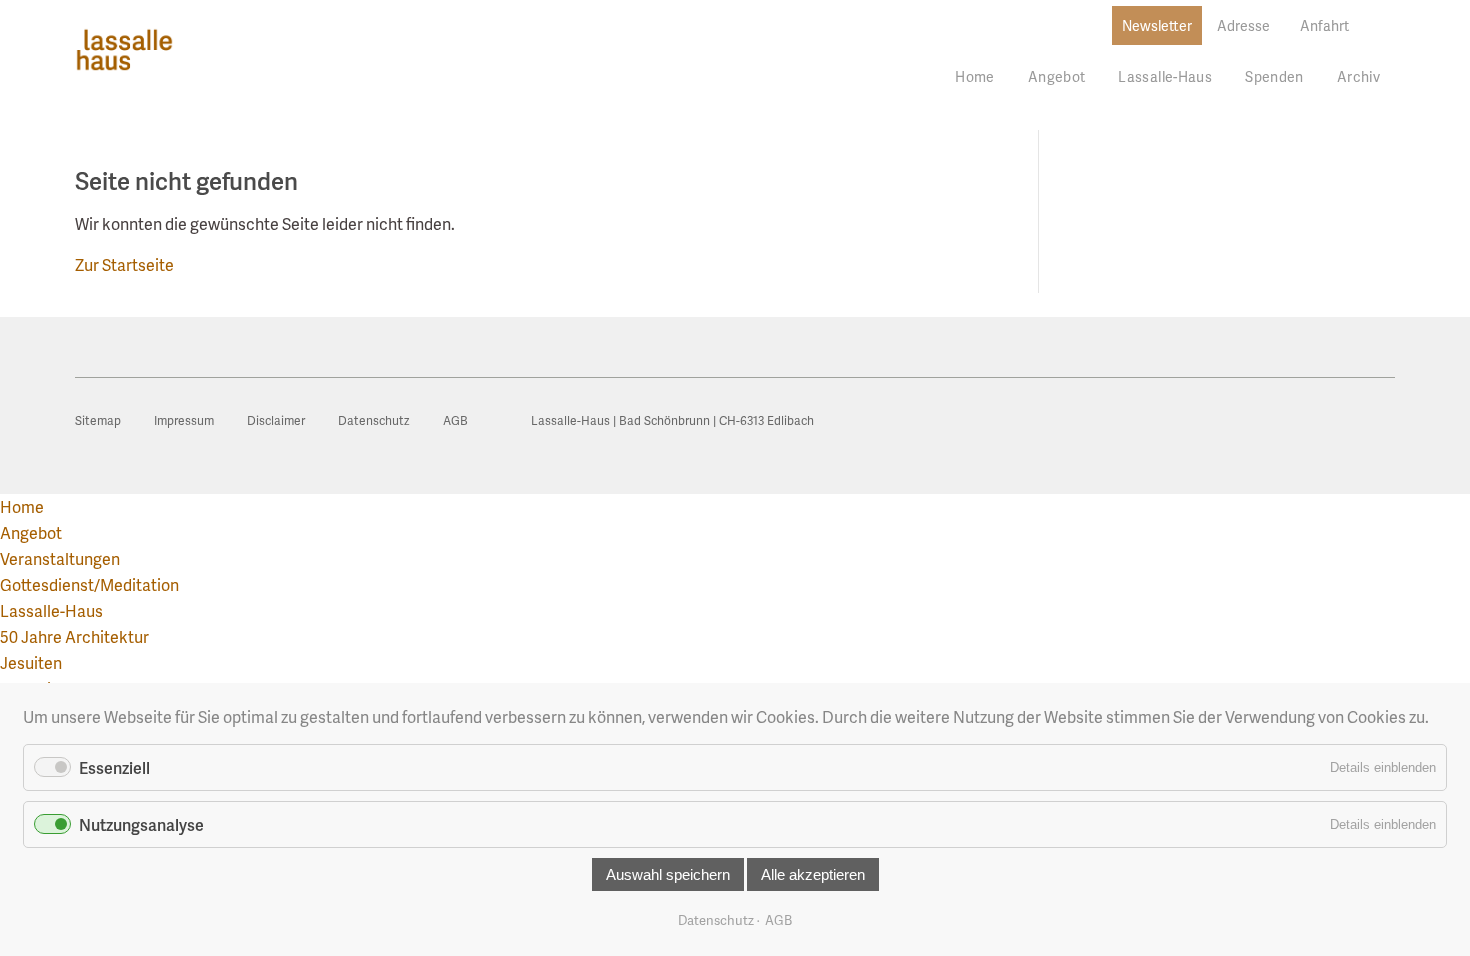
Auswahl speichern (668, 874)
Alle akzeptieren (813, 874)
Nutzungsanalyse (141, 824)
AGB (778, 920)
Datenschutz (716, 920)
